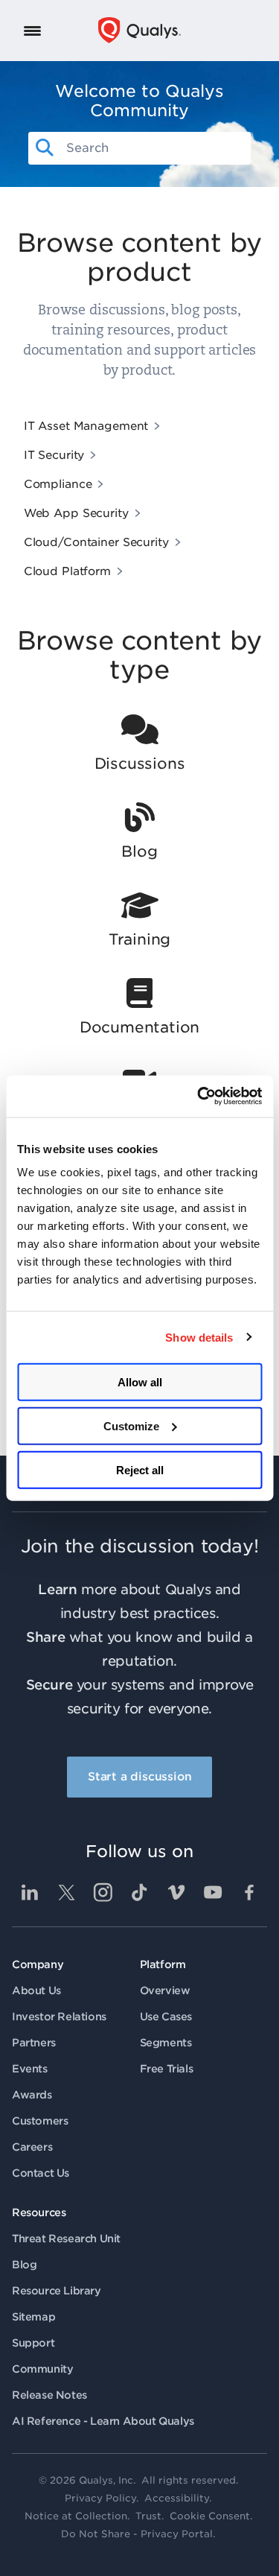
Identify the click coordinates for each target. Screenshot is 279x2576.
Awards (32, 2095)
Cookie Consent (210, 2516)
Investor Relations (59, 2017)
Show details (199, 1337)
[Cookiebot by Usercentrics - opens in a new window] (199, 1097)
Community (42, 2369)
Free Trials (167, 2069)
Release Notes (49, 2395)
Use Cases (166, 2017)
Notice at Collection (76, 2516)
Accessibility (177, 2498)
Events (30, 2069)
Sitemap (33, 2317)
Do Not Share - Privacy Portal (137, 2534)
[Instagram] (103, 1892)
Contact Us (41, 2173)
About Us (36, 1990)
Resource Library (57, 2291)
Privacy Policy (100, 2498)
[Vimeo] (176, 1892)
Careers (32, 2147)
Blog (24, 2265)
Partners (34, 2043)
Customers (40, 2121)
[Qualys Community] (139, 30)
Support (33, 2343)
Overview (165, 1990)
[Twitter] (66, 1892)
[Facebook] (249, 1892)
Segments (166, 2043)
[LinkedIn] (30, 1892)
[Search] (45, 148)
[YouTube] (213, 1892)
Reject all (140, 1469)
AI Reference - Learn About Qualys (103, 2421)
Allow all (140, 1382)
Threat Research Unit (66, 2239)
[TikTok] (140, 1892)
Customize (131, 1425)
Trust (148, 2516)
